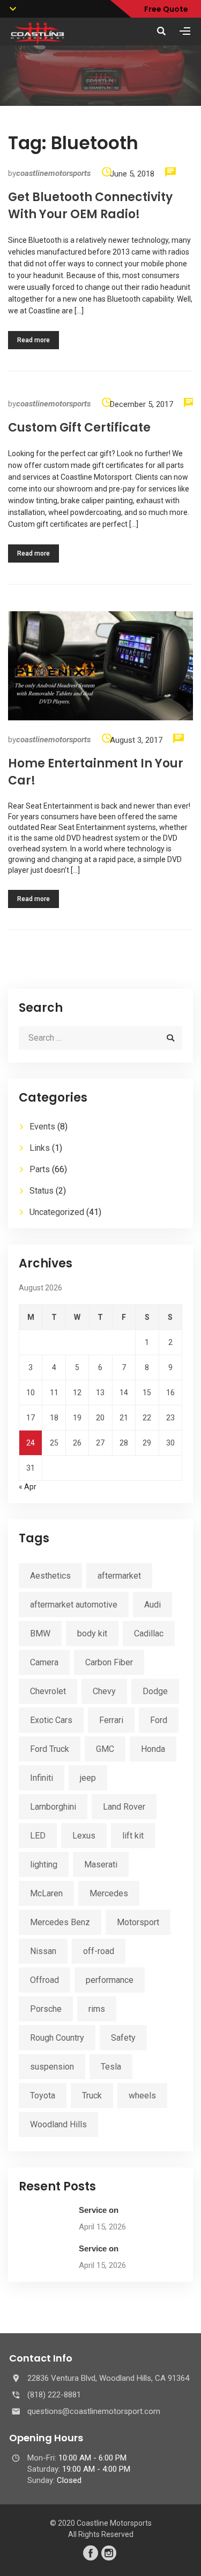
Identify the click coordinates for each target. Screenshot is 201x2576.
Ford (159, 1720)
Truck (92, 2096)
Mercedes (109, 1893)
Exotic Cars (51, 1720)
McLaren (46, 1893)
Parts (40, 1169)
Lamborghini (53, 1807)
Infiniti (42, 1778)
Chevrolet (48, 1691)
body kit (92, 1633)
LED (38, 1836)
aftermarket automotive (74, 1605)
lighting (44, 1864)
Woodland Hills (58, 2124)
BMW (40, 1633)
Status (42, 1191)
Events (42, 1126)
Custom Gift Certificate (79, 428)
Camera (44, 1662)
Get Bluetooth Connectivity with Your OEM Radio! (90, 206)
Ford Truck (50, 1749)
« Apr (28, 1487)
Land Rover (124, 1807)
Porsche (46, 2009)
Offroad (44, 1980)
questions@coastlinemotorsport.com (94, 2411)
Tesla (111, 2067)
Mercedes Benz (60, 1922)
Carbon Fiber (109, 1662)
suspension (52, 2067)
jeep (88, 1778)
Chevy (104, 1691)
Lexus (84, 1836)
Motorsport (138, 1922)
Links (40, 1148)
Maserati (101, 1864)
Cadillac (149, 1633)
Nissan (43, 1951)
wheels (142, 2096)
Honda (153, 1749)
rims (97, 2009)
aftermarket (119, 1576)
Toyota (43, 2096)
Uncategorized (57, 1212)
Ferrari (111, 1720)
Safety (123, 2038)
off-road (99, 1951)
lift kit (133, 1836)
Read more (33, 340)
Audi (152, 1605)
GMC (105, 1749)
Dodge (155, 1691)
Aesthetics (50, 1576)
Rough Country (57, 2038)
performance (110, 1980)
